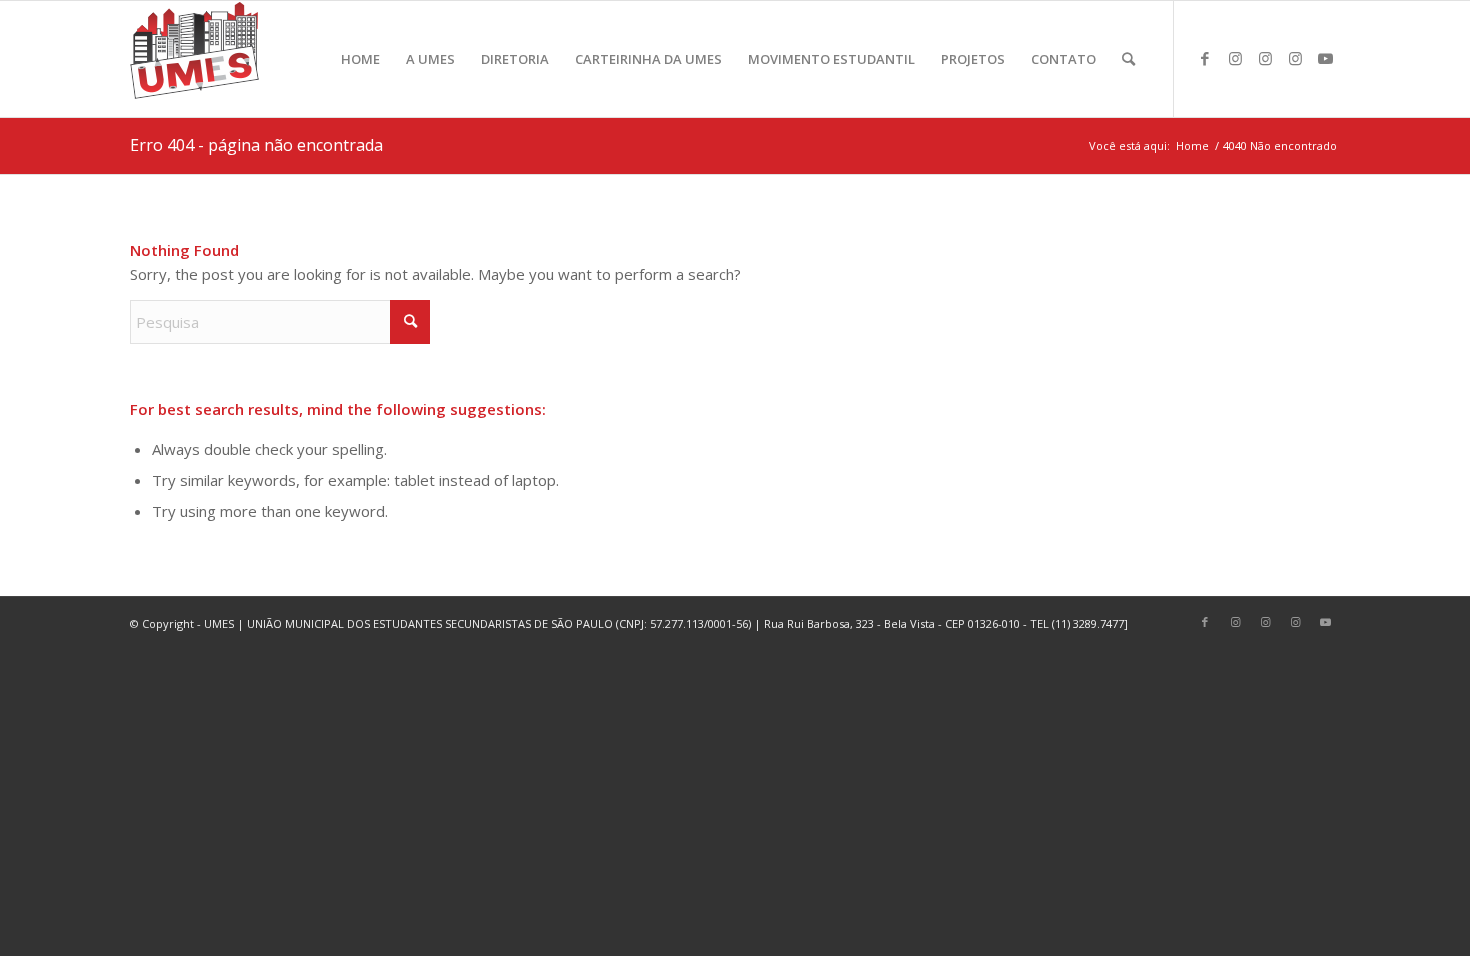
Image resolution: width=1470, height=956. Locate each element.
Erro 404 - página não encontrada (256, 145)
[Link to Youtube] (1325, 58)
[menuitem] (360, 59)
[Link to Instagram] (1235, 58)
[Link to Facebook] (1205, 58)
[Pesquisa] (1128, 59)
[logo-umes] (194, 59)
